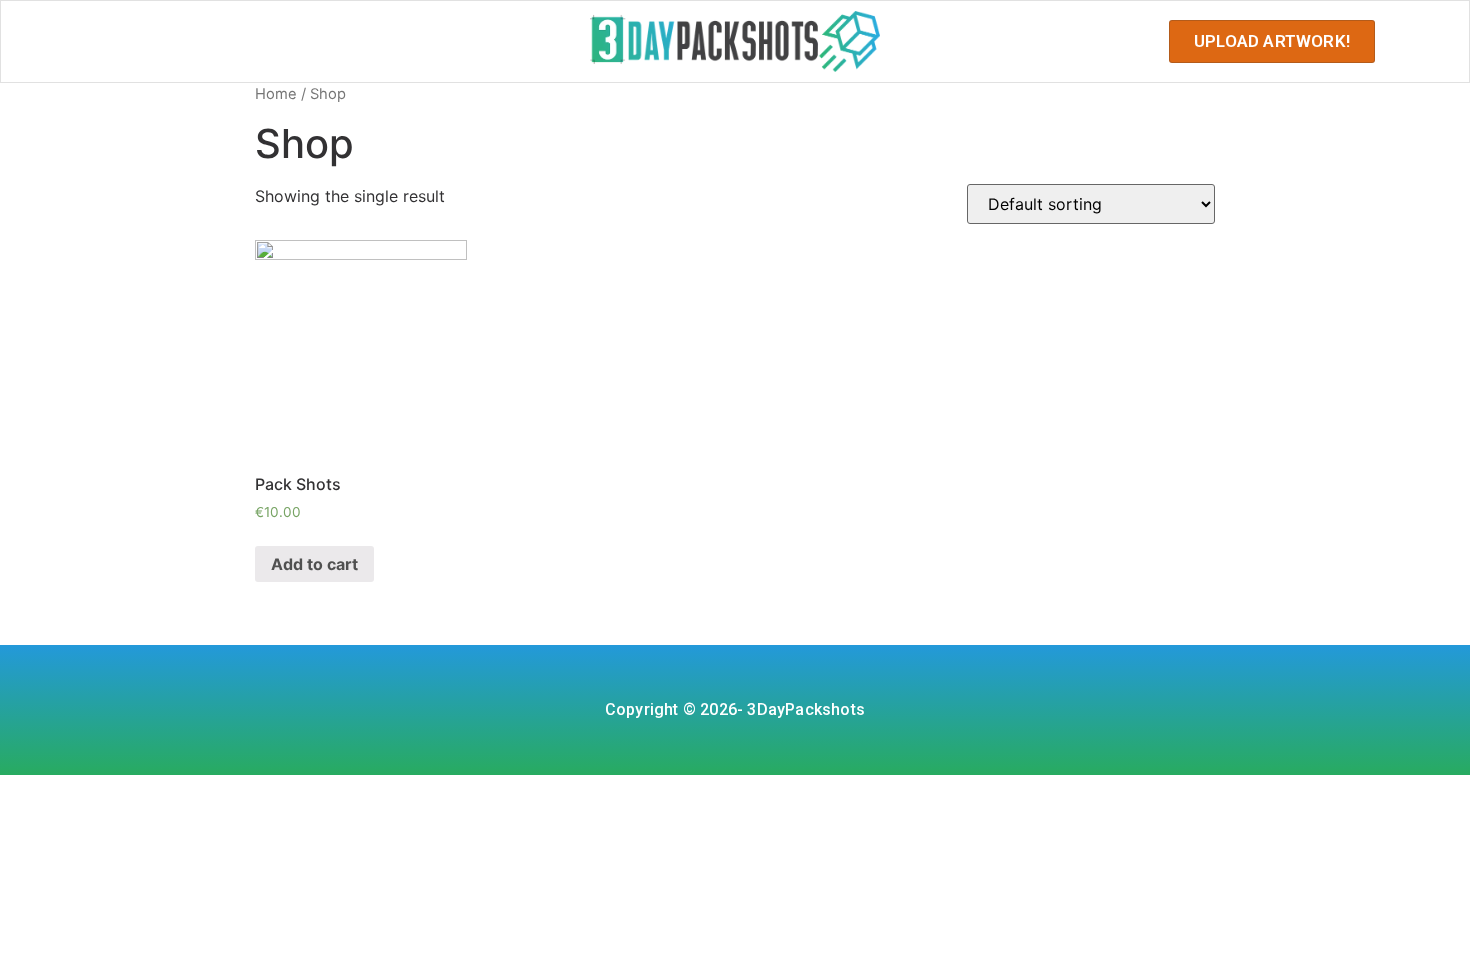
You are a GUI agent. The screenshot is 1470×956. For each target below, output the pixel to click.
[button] (1272, 41)
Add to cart (314, 564)
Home (276, 94)
